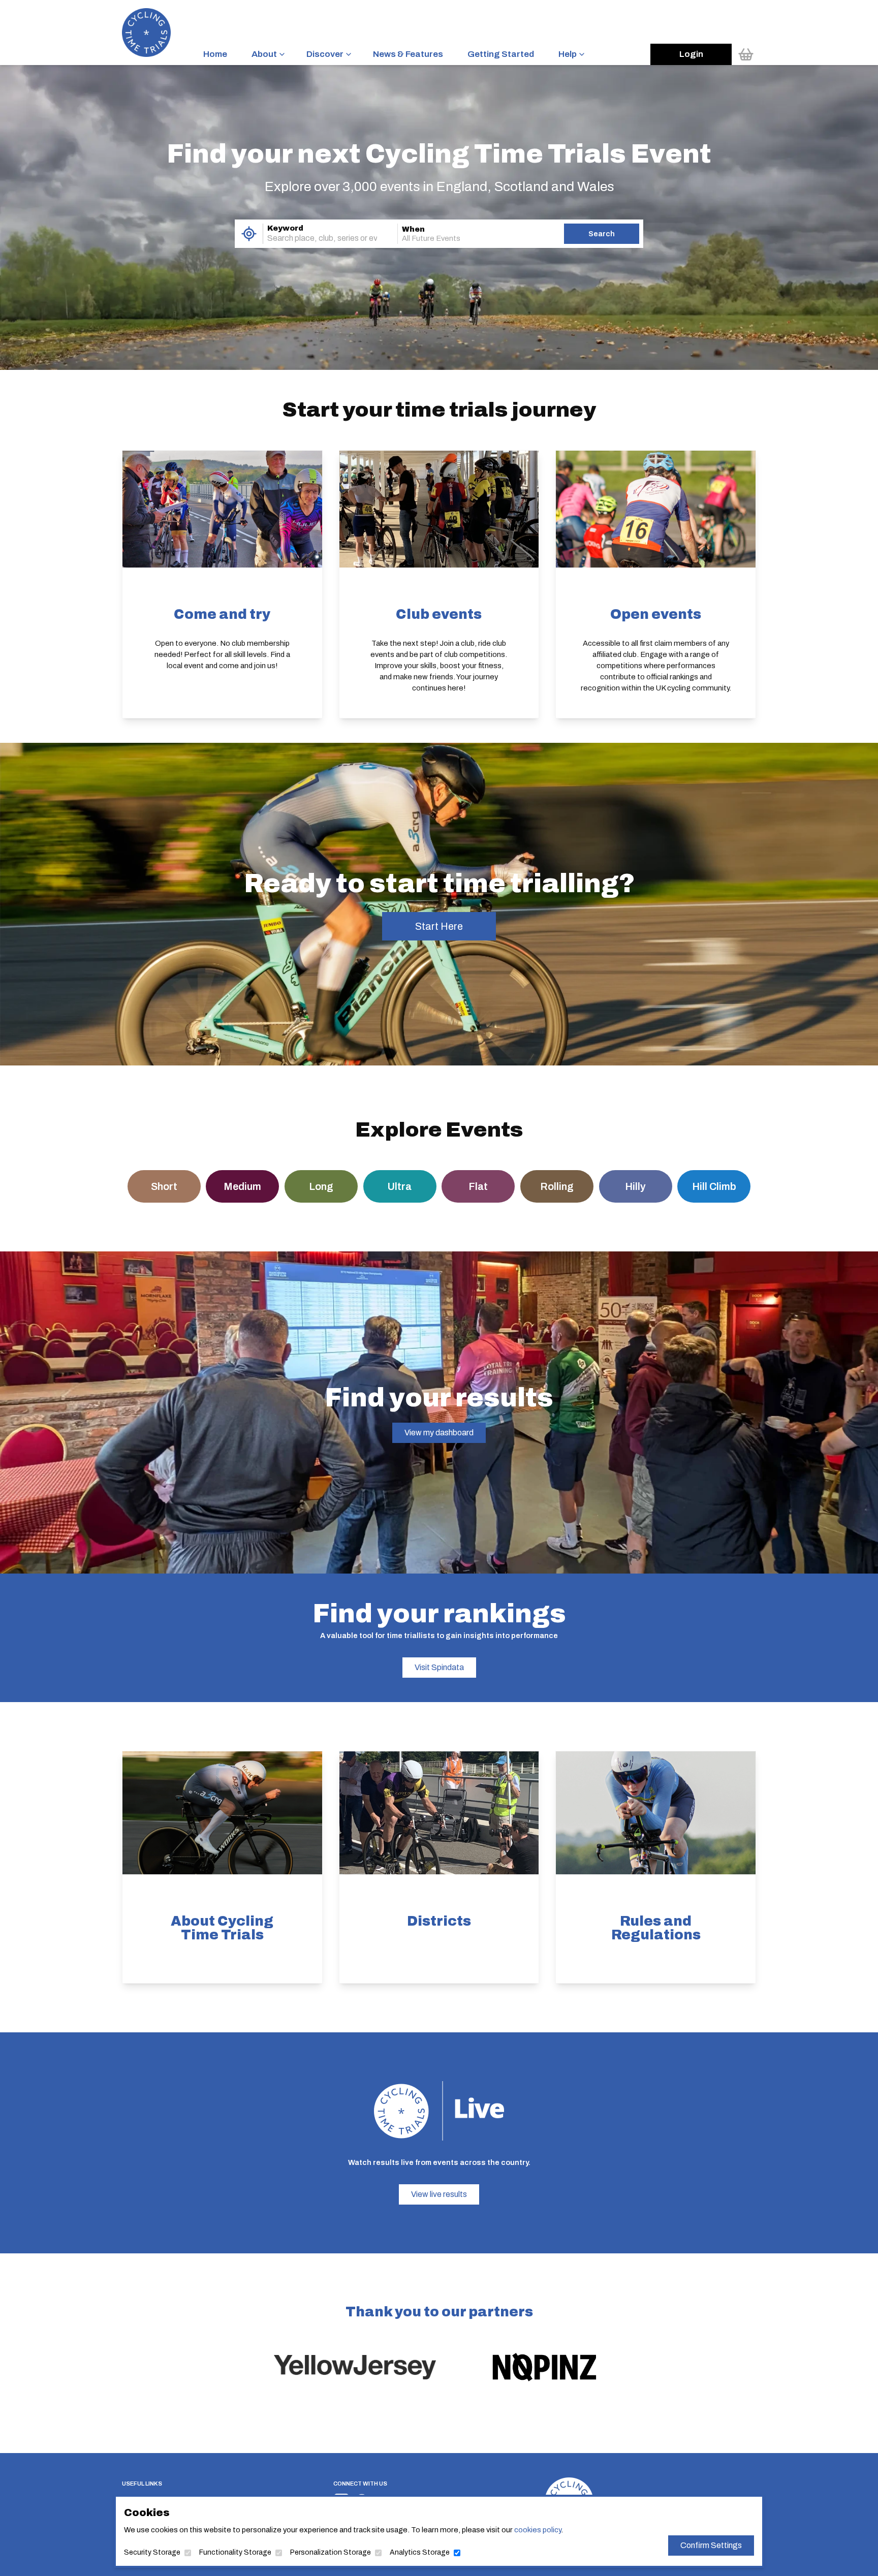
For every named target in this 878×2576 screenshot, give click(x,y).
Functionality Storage (235, 2552)
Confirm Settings (711, 2545)
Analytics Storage (420, 2552)
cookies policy (538, 2530)
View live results (439, 2194)
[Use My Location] (249, 234)
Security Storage (152, 2552)
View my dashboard (439, 1433)
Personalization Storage (331, 2552)
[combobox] (316, 238)
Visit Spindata (439, 1667)
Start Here (439, 926)
